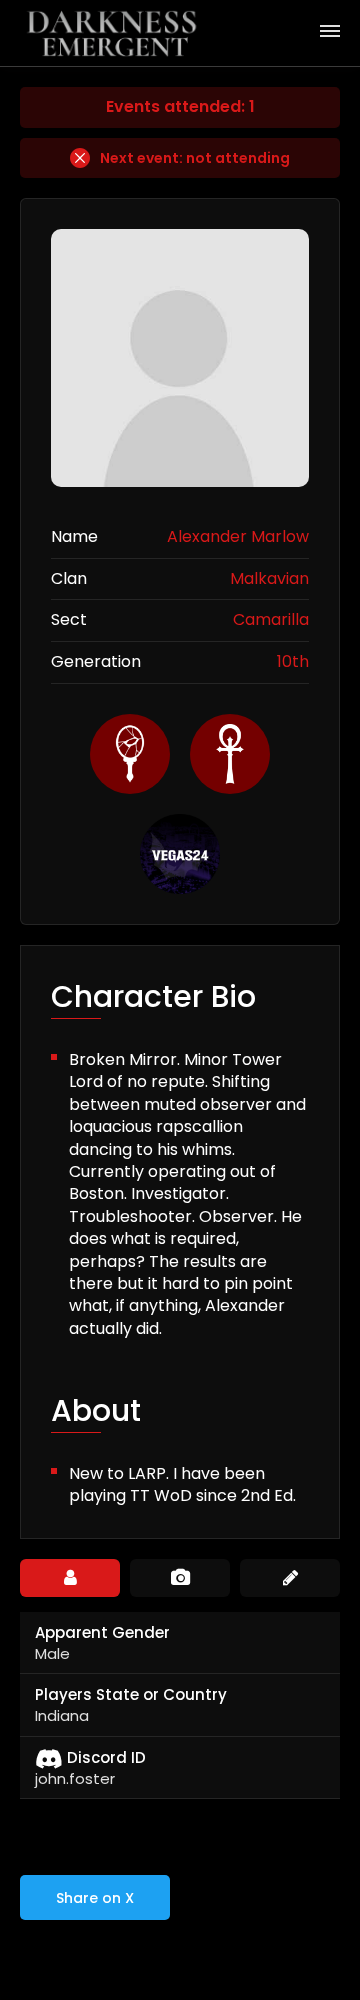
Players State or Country (131, 1694)
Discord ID (106, 1757)
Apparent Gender (102, 1632)
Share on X (95, 1898)
